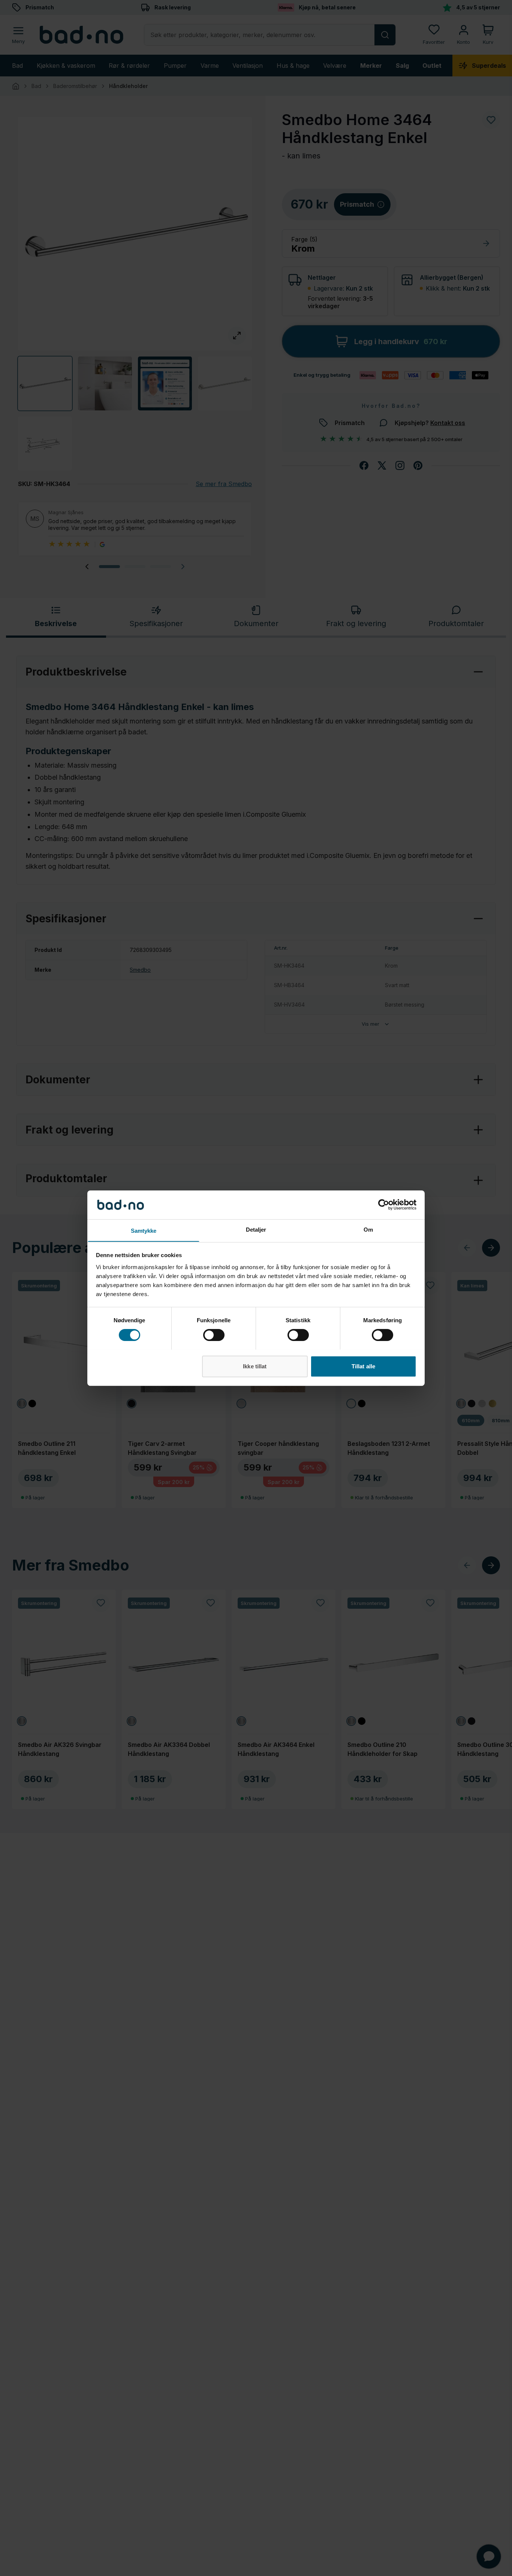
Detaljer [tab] (256, 1229)
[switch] (214, 1335)
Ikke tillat (255, 1366)
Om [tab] (368, 1229)
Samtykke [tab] (144, 1230)
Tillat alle (363, 1366)
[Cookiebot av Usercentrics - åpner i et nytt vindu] (384, 1205)
